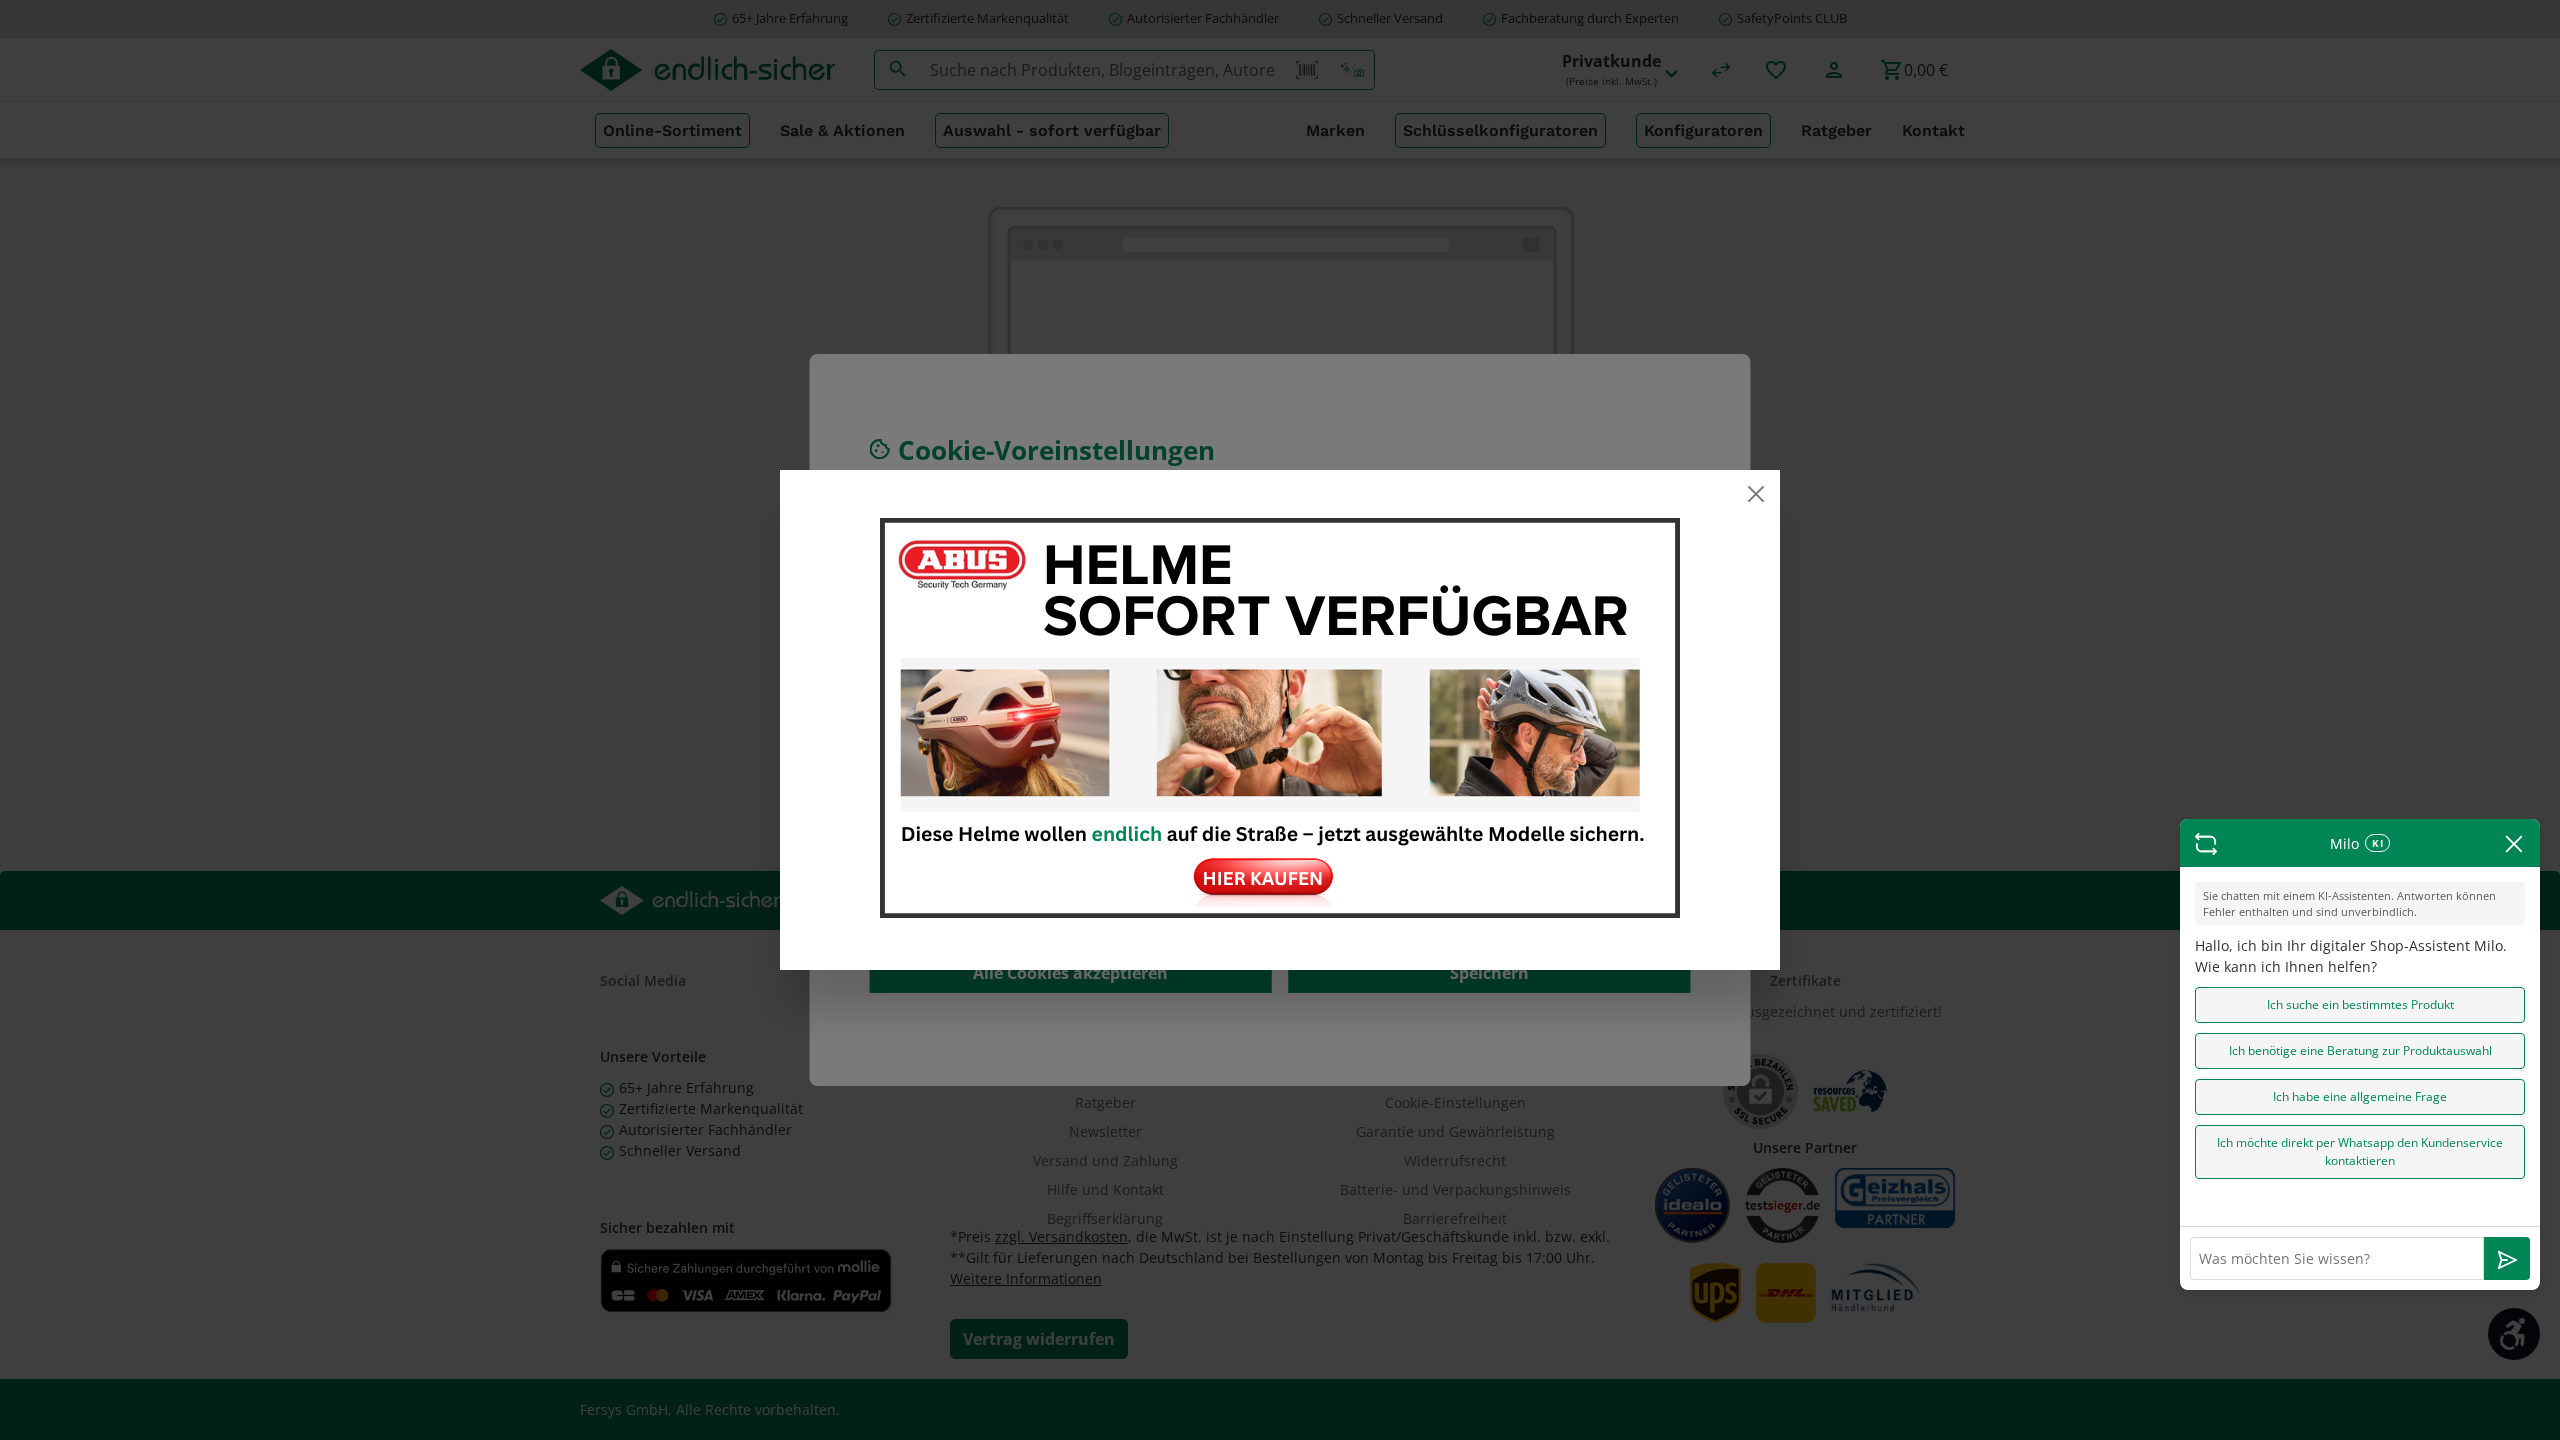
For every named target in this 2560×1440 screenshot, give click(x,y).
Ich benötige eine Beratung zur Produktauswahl (2360, 1050)
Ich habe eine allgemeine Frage (2360, 1096)
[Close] (1756, 494)
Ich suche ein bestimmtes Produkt (2360, 1004)
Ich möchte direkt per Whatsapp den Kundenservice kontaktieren (2360, 1151)
